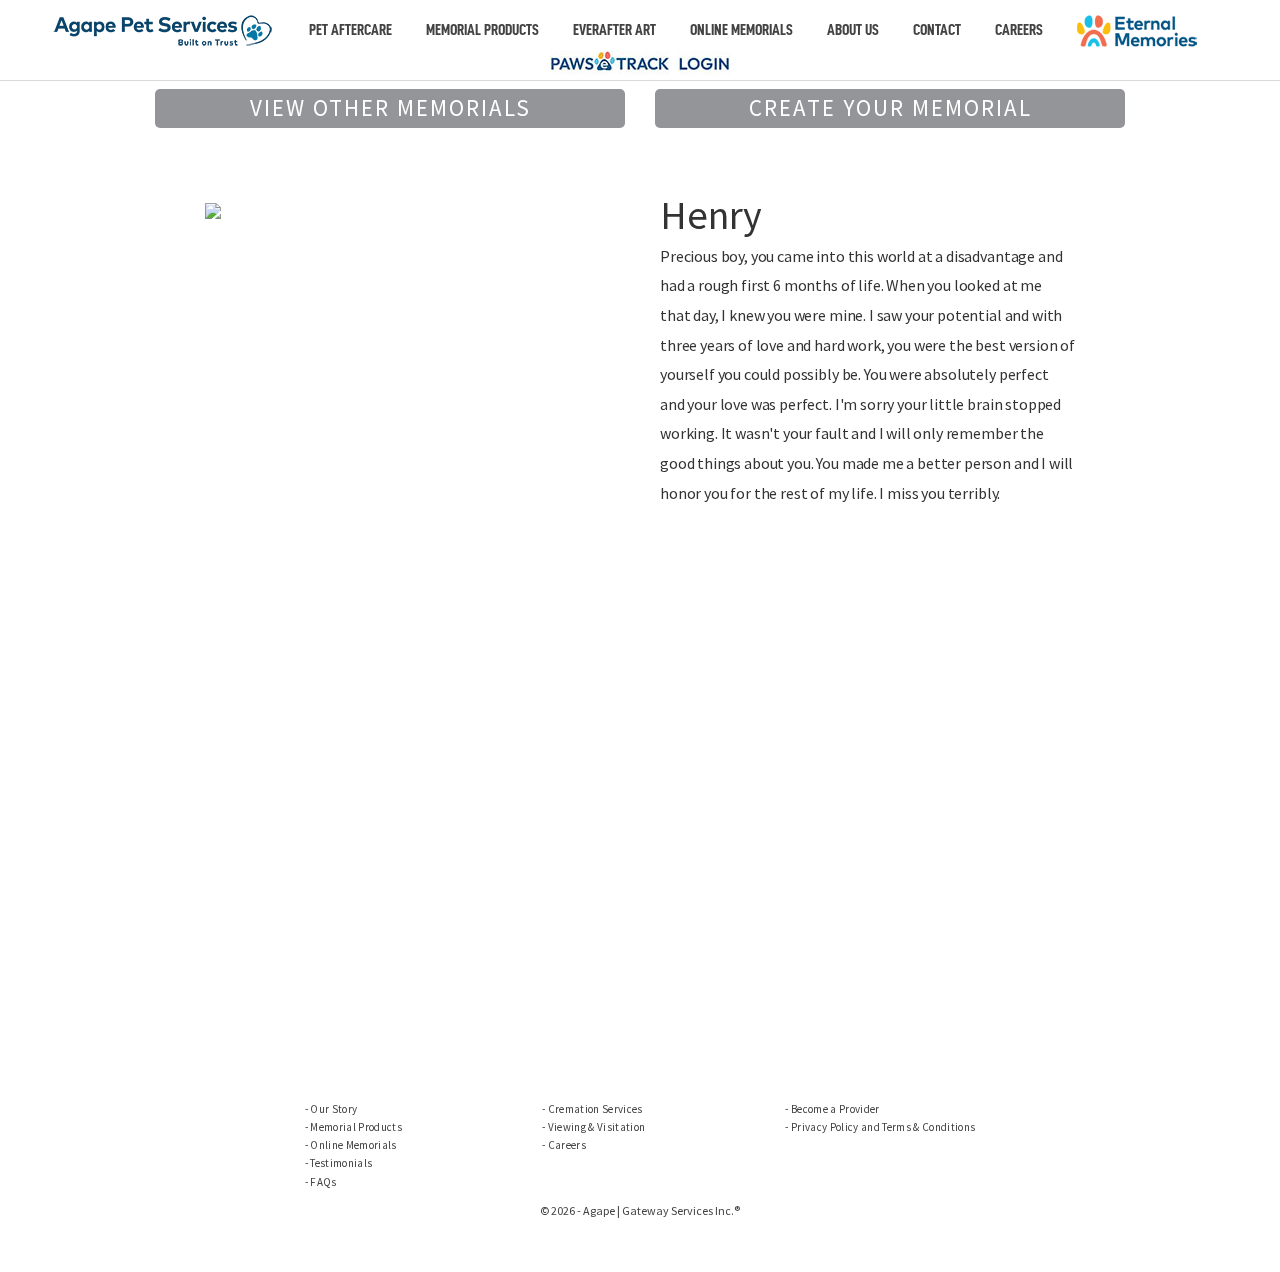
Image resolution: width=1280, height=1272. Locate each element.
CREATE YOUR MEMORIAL (890, 107)
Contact (937, 30)
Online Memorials (741, 30)
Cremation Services (595, 1109)
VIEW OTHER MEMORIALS (390, 107)
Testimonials (341, 1163)
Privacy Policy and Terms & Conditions (883, 1127)
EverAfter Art (614, 30)
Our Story (333, 1109)
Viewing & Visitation (596, 1127)
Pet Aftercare (350, 30)
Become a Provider (835, 1109)
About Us (853, 30)
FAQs (323, 1182)
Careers (1019, 30)
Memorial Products (482, 30)
